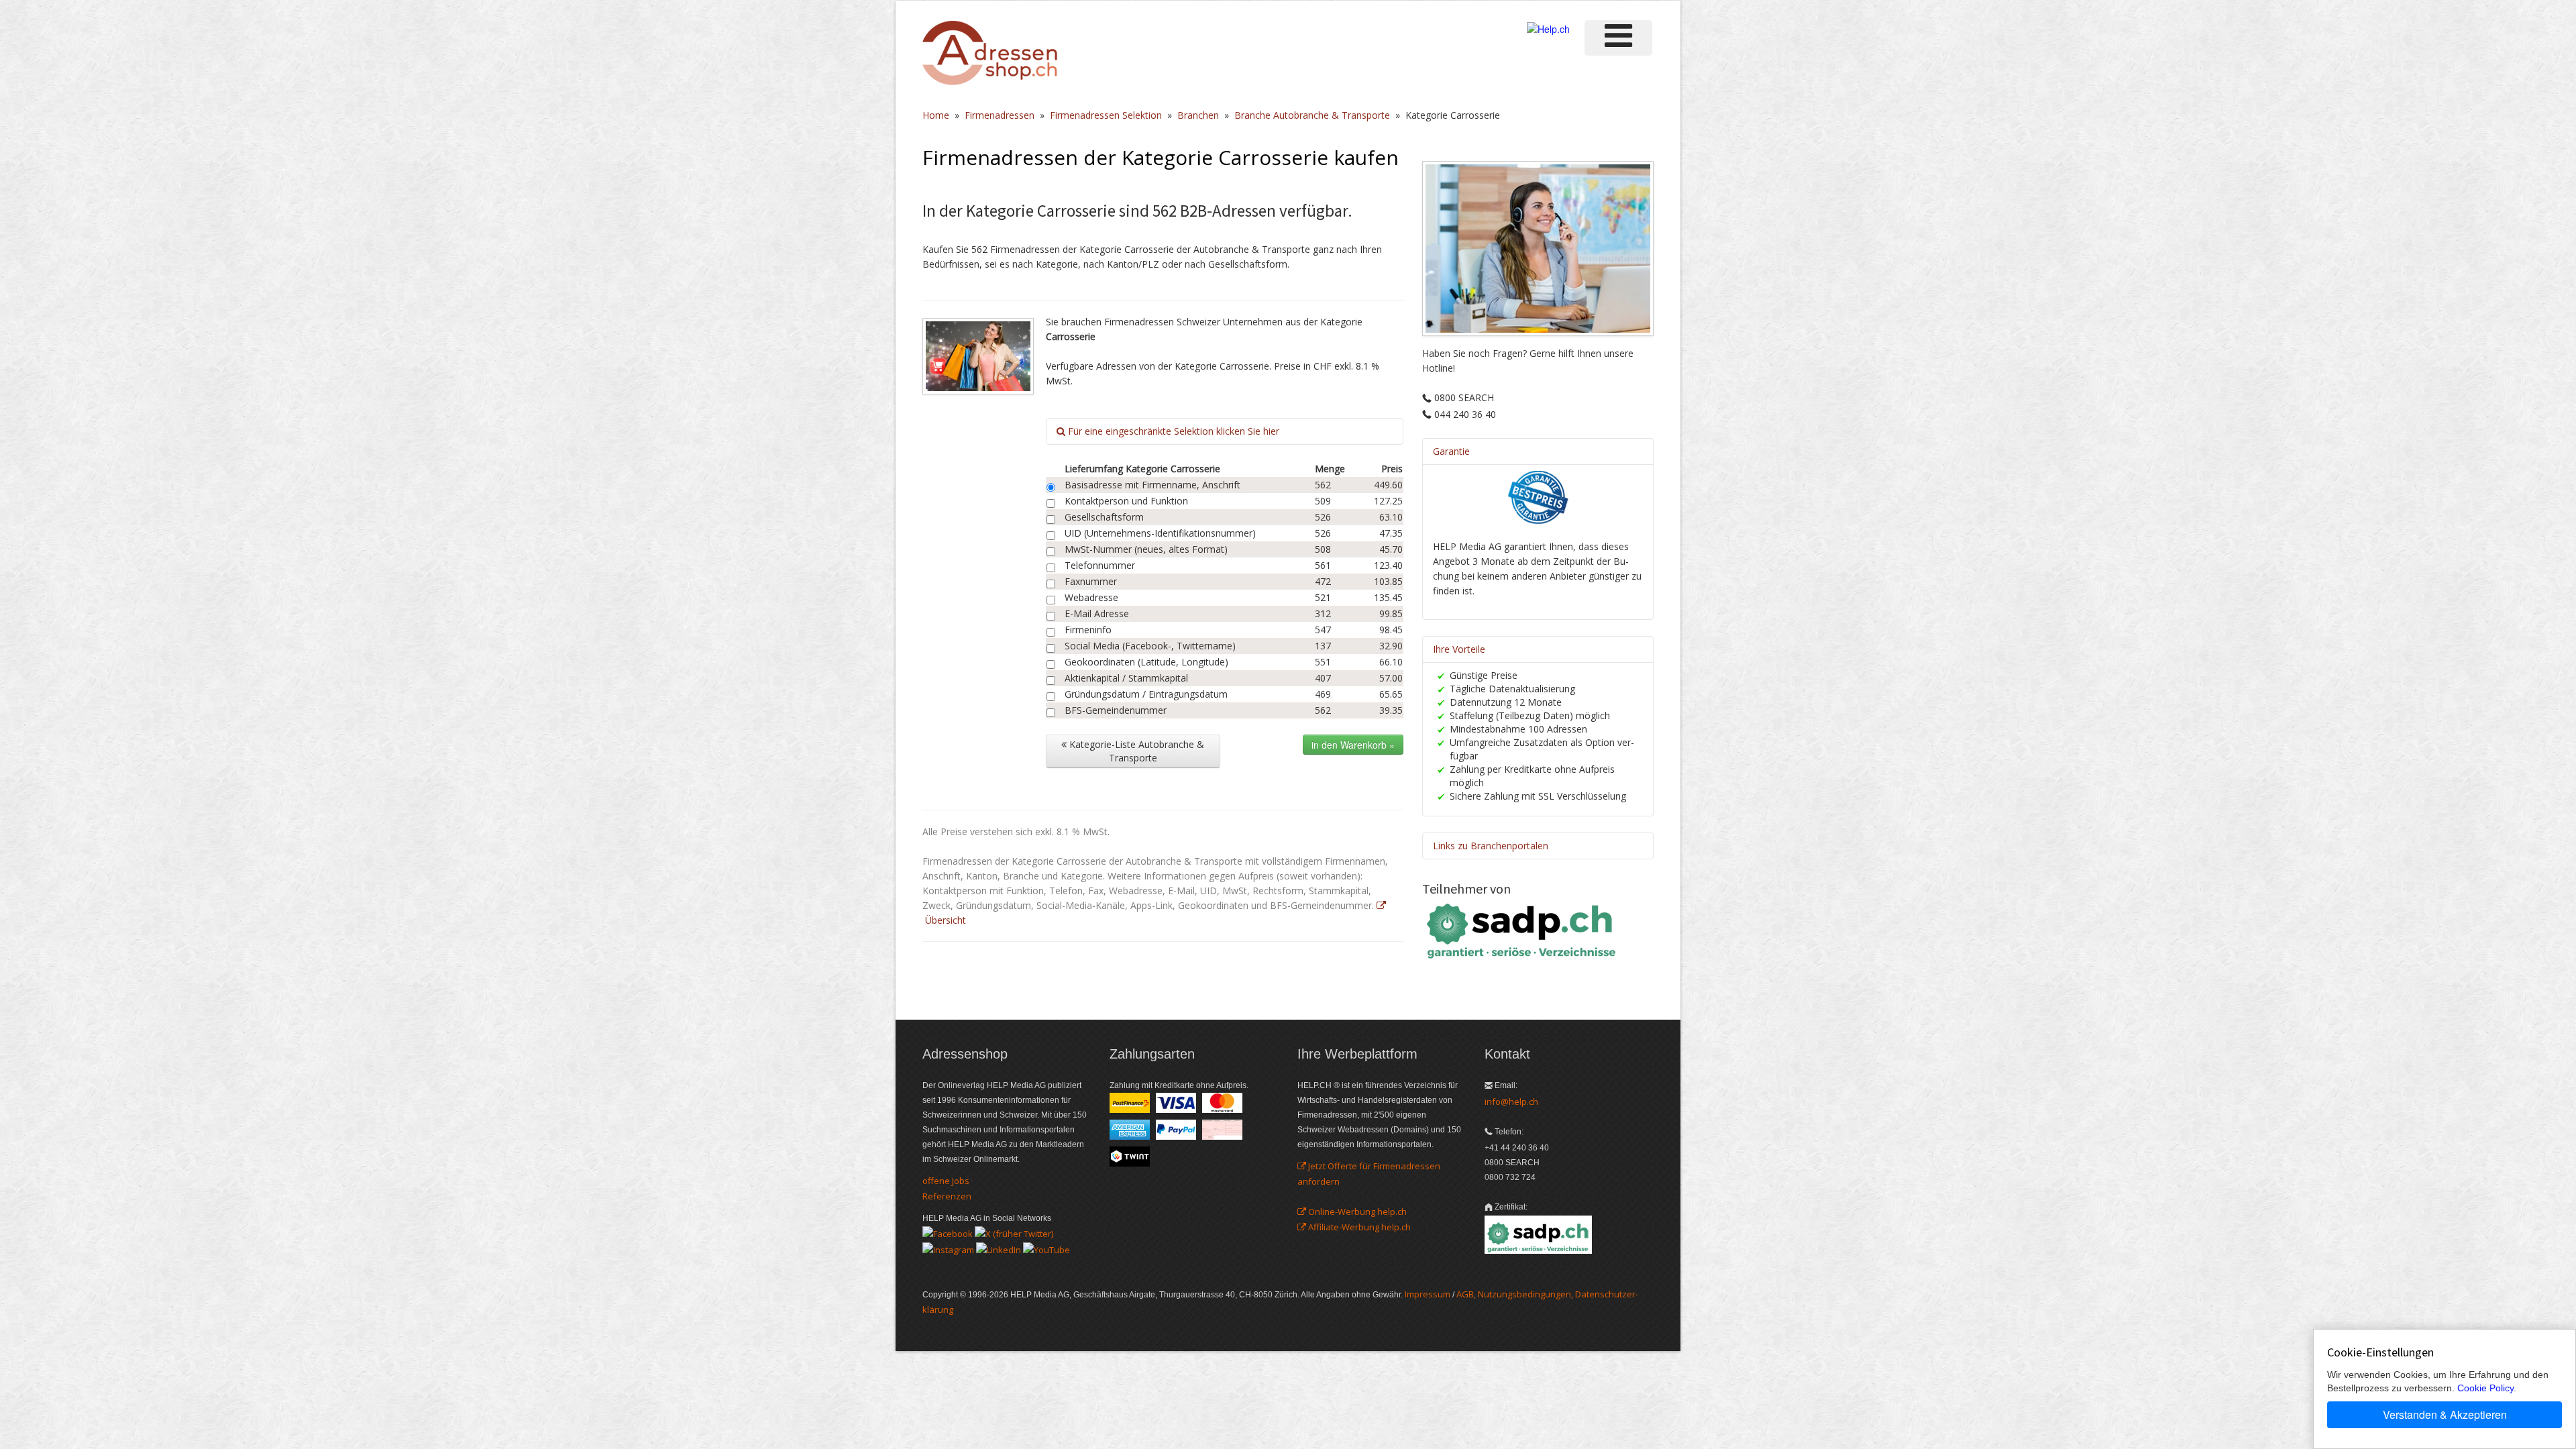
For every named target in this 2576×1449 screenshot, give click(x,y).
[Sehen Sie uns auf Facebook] (948, 1233)
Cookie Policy (2485, 1388)
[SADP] (1523, 929)
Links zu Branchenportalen (1491, 846)
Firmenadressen (1000, 115)
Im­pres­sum (1428, 1294)
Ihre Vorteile (1459, 649)
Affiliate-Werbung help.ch (1358, 1227)
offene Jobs (946, 1181)
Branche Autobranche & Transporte (1312, 115)
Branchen (1198, 115)
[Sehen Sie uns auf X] (1014, 1233)
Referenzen (947, 1196)
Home (936, 115)
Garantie (1451, 451)
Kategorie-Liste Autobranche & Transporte (1135, 751)
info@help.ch (1511, 1102)
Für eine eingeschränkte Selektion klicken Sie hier (1172, 431)
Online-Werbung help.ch (1356, 1212)
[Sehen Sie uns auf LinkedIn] (999, 1248)
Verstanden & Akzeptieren (2445, 1414)
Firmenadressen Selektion (1106, 115)
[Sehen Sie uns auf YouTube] (1046, 1248)
